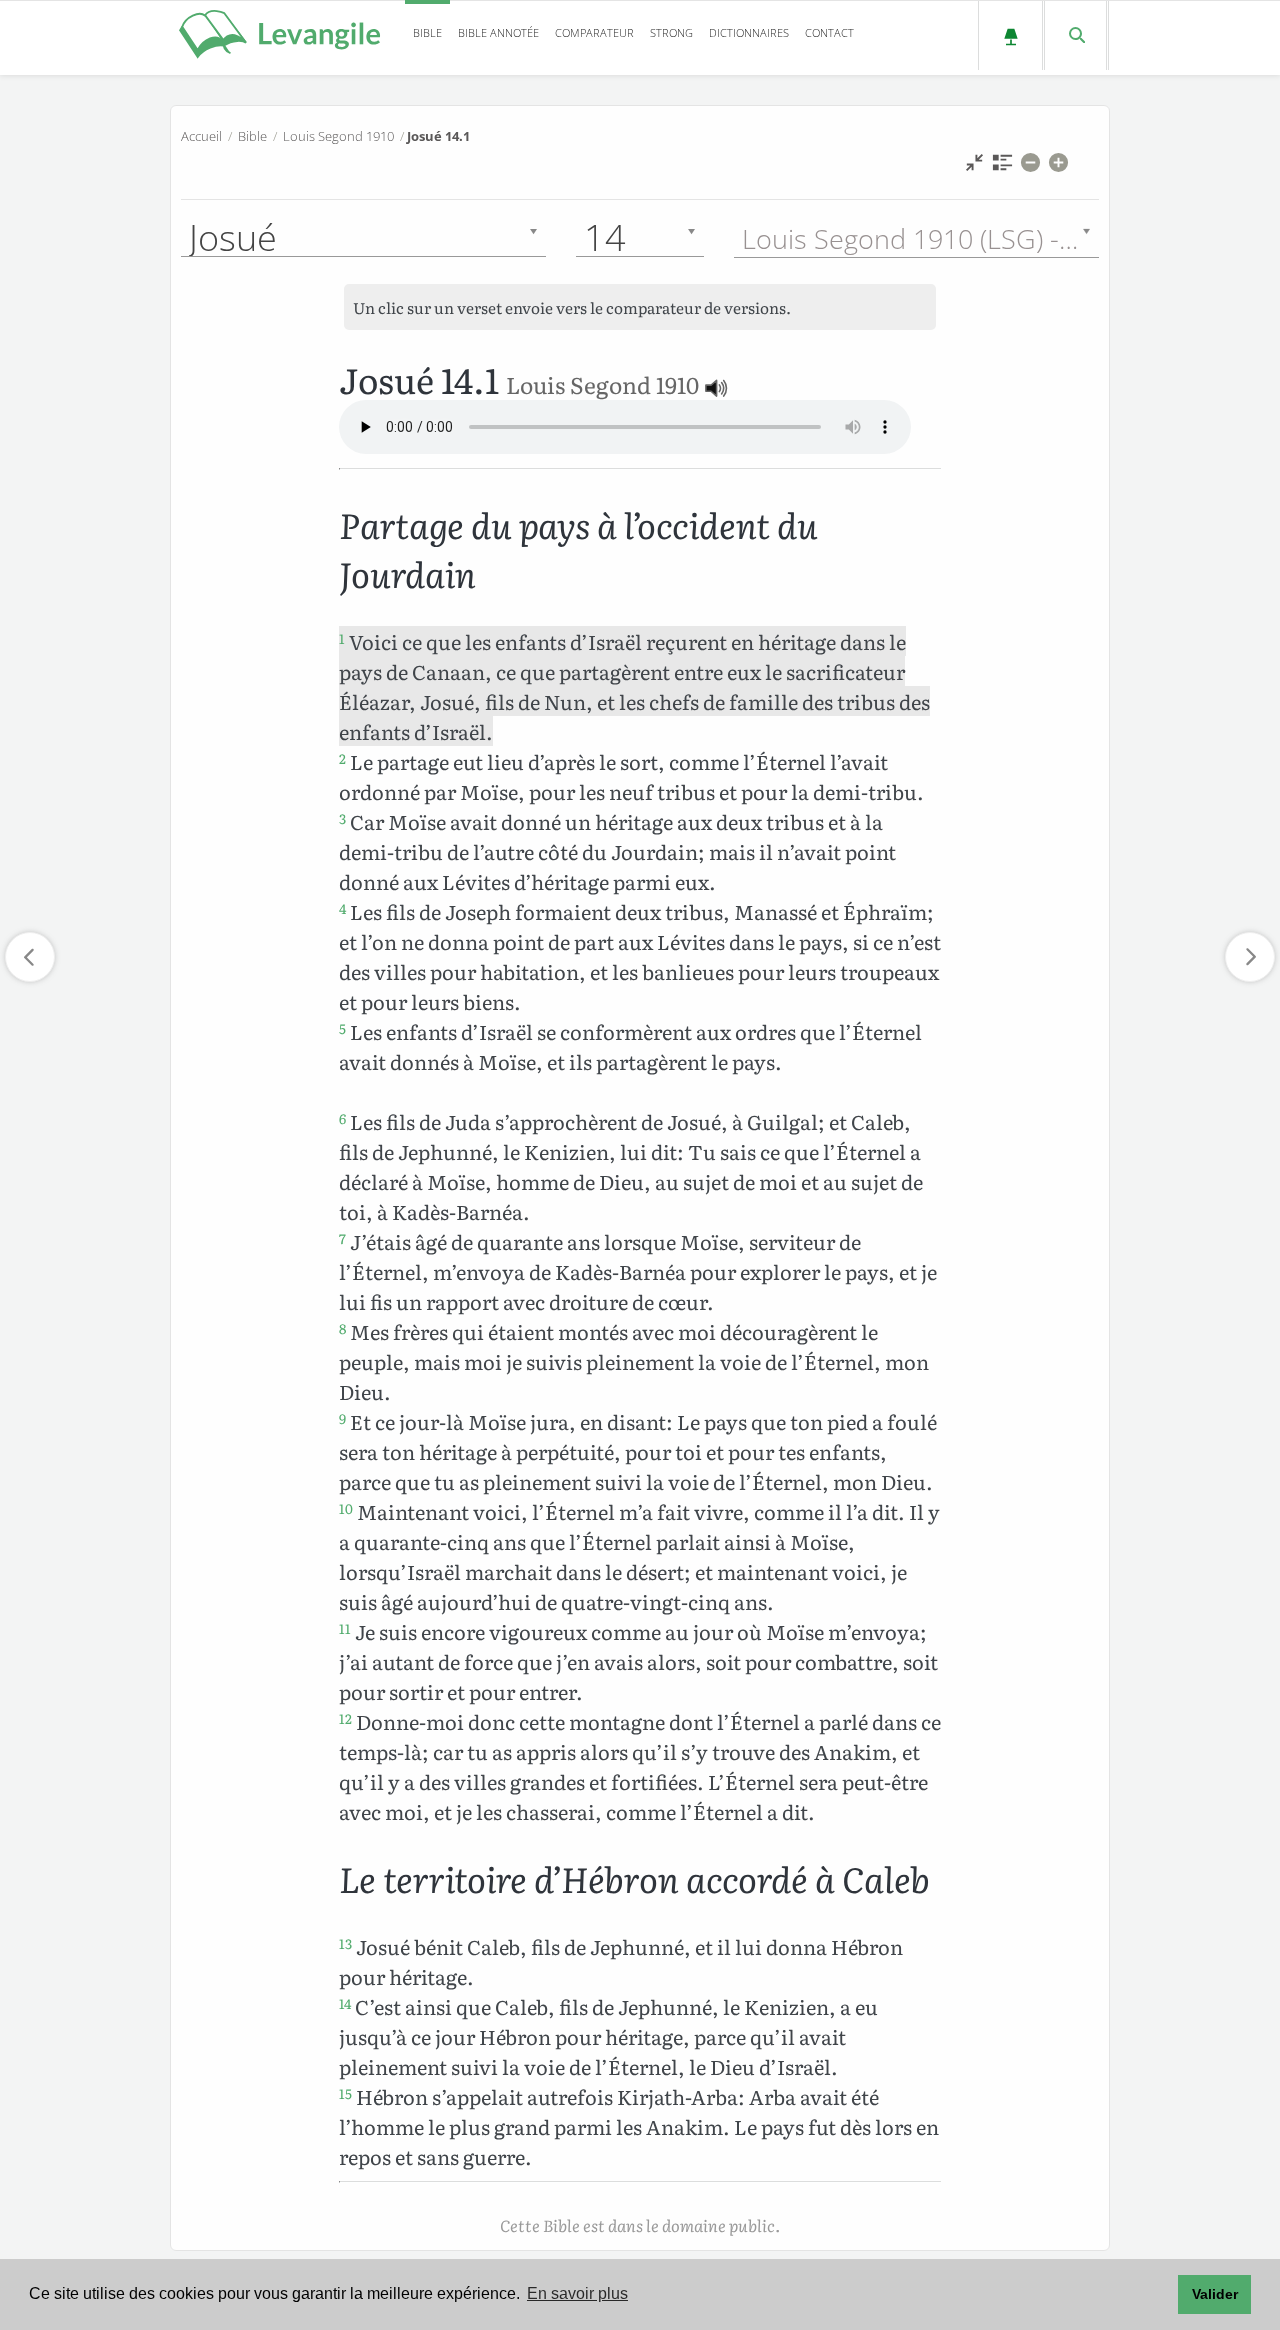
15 (345, 2093)
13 (345, 1943)
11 (345, 1628)
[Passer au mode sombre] (1010, 35)
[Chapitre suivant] (1250, 957)
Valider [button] (1215, 2294)
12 (345, 1718)
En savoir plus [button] (577, 2293)
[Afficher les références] (1002, 167)
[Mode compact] (974, 167)
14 (345, 2003)
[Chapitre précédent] (30, 957)
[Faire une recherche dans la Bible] (1075, 35)
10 (346, 1508)
